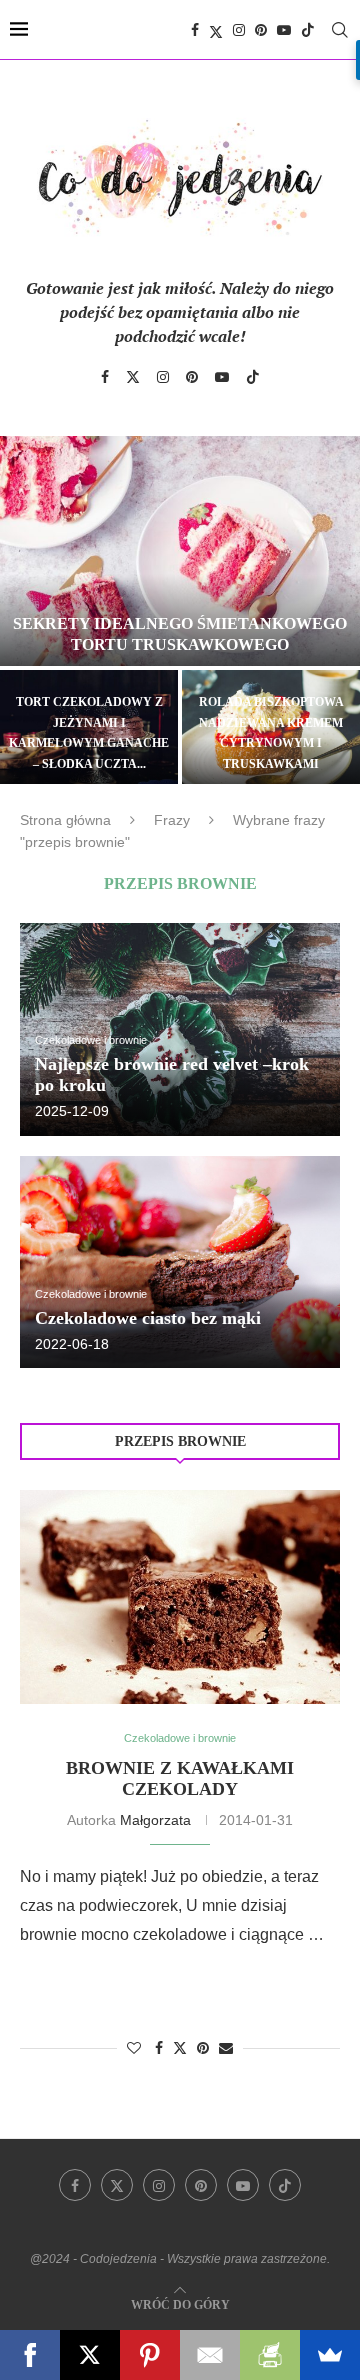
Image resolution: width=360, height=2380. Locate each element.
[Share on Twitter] (180, 2047)
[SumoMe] (330, 2355)
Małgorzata (155, 1820)
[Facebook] (195, 30)
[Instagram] (239, 30)
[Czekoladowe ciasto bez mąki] (180, 1262)
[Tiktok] (308, 30)
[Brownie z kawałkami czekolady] (180, 1596)
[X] (90, 2355)
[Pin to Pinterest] (203, 2048)
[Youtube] (284, 30)
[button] (27, 609)
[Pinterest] (261, 30)
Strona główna (65, 820)
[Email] (210, 2355)
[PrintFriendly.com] (270, 2355)
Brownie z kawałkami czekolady (180, 1778)
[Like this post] (134, 2048)
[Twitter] (216, 30)
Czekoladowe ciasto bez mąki (148, 1318)
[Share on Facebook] (159, 2048)
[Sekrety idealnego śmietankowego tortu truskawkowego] (180, 551)
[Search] (340, 30)
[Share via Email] (226, 2048)
